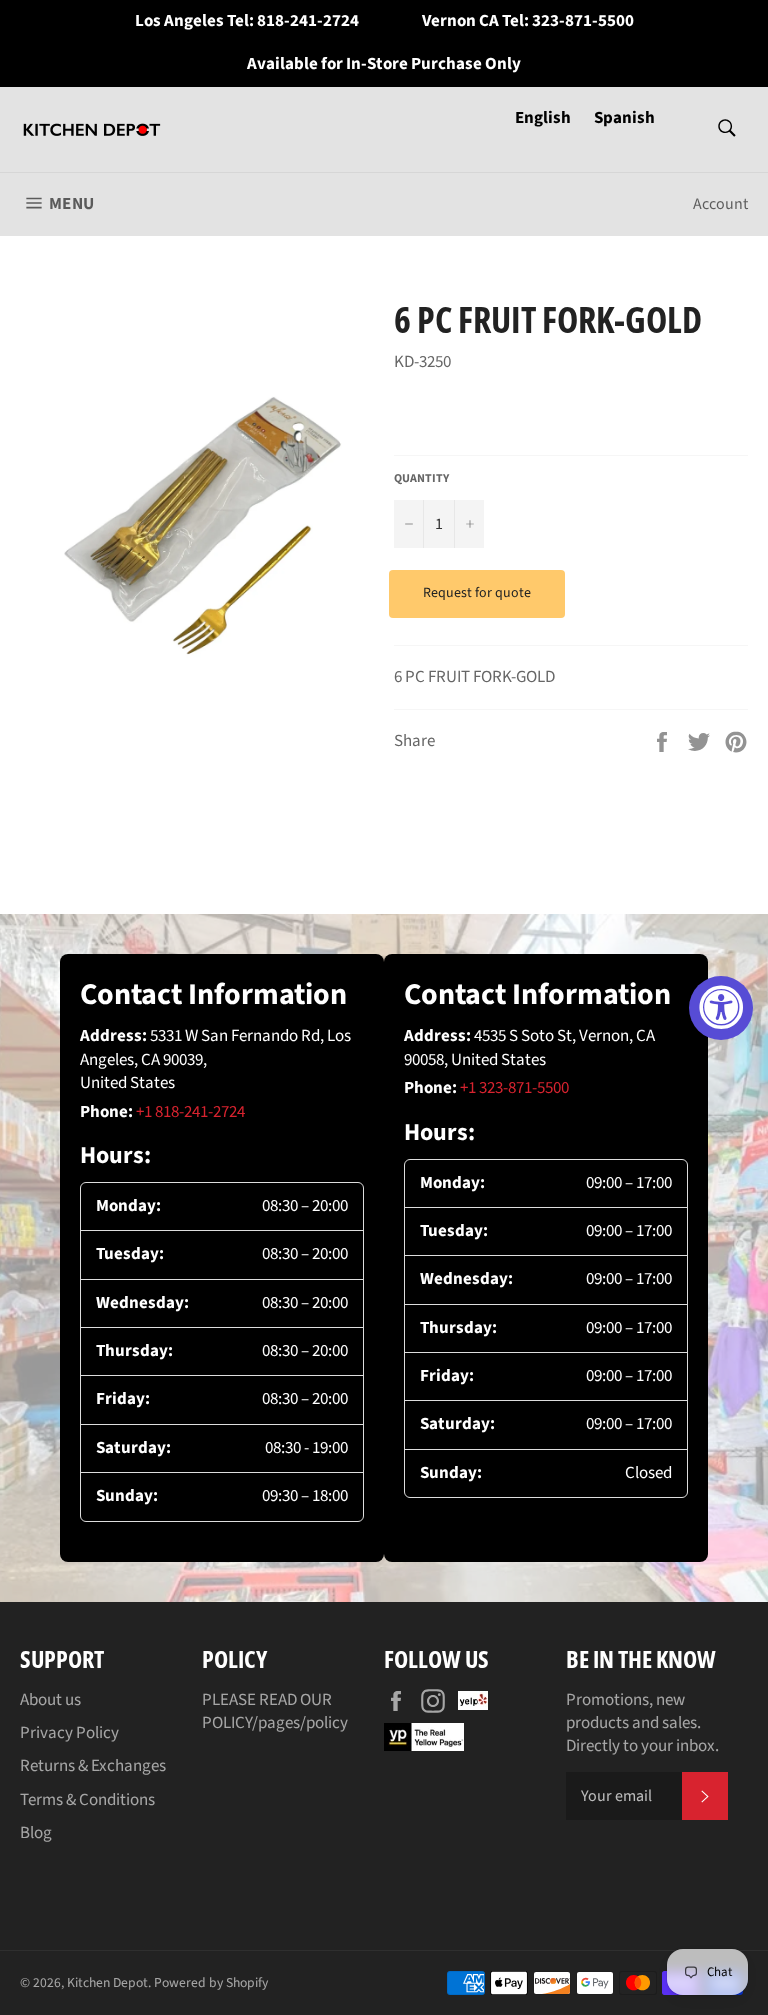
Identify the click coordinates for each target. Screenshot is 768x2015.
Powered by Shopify (211, 1982)
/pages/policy (300, 1723)
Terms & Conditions (87, 1800)
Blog (36, 1833)
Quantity (421, 479)
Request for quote (477, 593)
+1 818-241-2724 (190, 1112)
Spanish (624, 118)
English (544, 118)
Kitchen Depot (107, 1982)
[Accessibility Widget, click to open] (721, 1008)
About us (50, 1700)
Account (720, 204)
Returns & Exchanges (93, 1766)
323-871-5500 (583, 21)
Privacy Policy (69, 1733)
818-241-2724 (308, 21)
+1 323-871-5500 (514, 1088)
